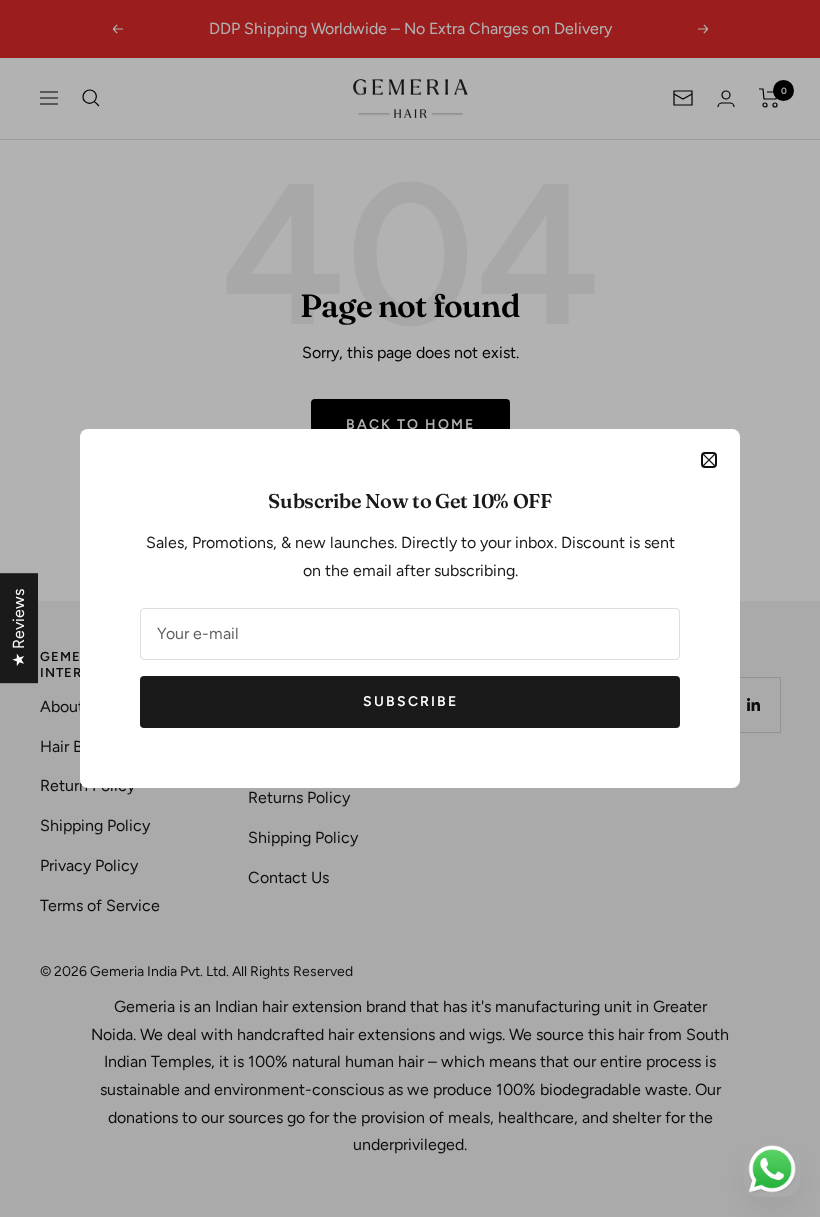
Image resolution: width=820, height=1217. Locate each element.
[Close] (709, 460)
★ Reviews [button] (18, 628)
